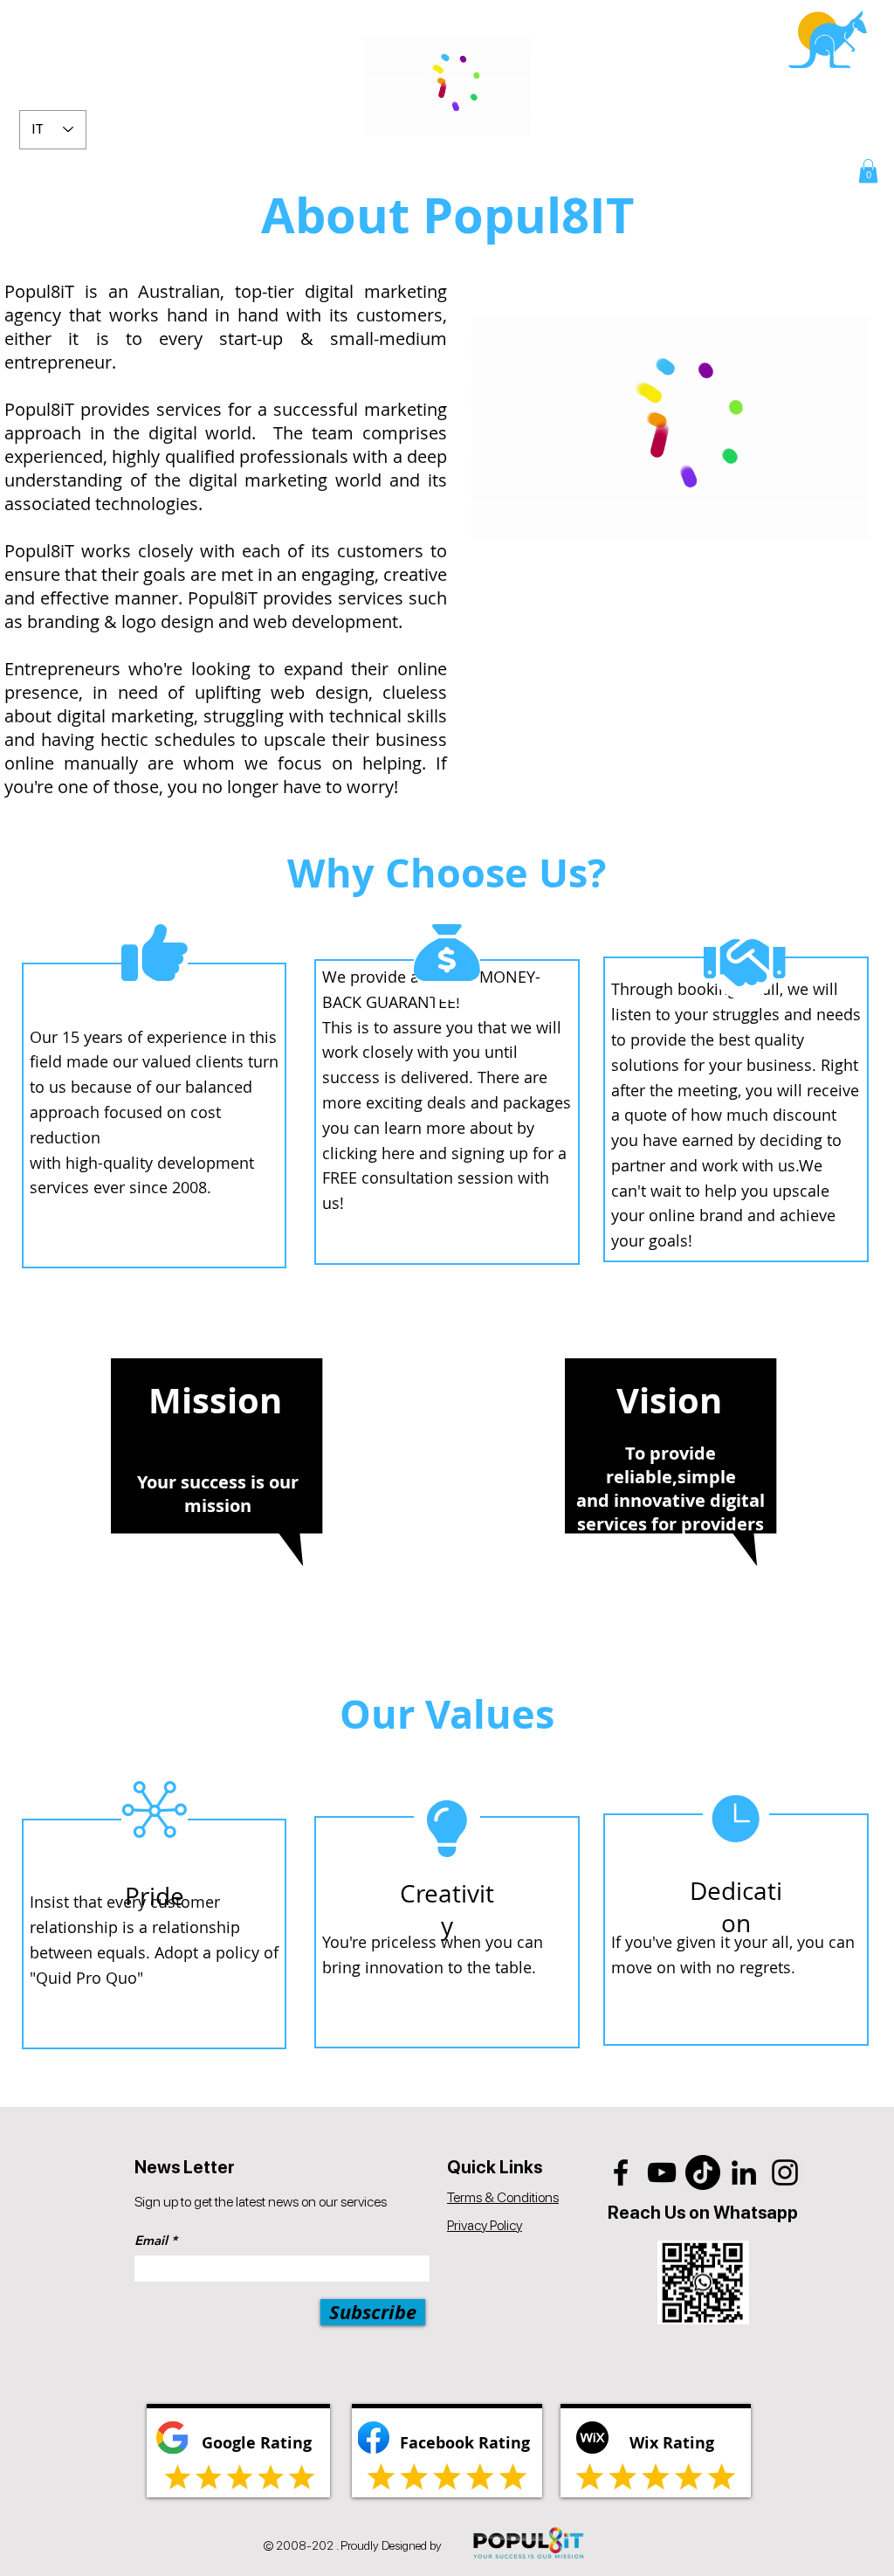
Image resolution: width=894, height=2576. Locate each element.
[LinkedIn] (744, 2172)
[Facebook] (621, 2172)
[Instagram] (785, 2172)
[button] (868, 171)
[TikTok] (703, 2172)
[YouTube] (662, 2172)
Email (151, 2240)
